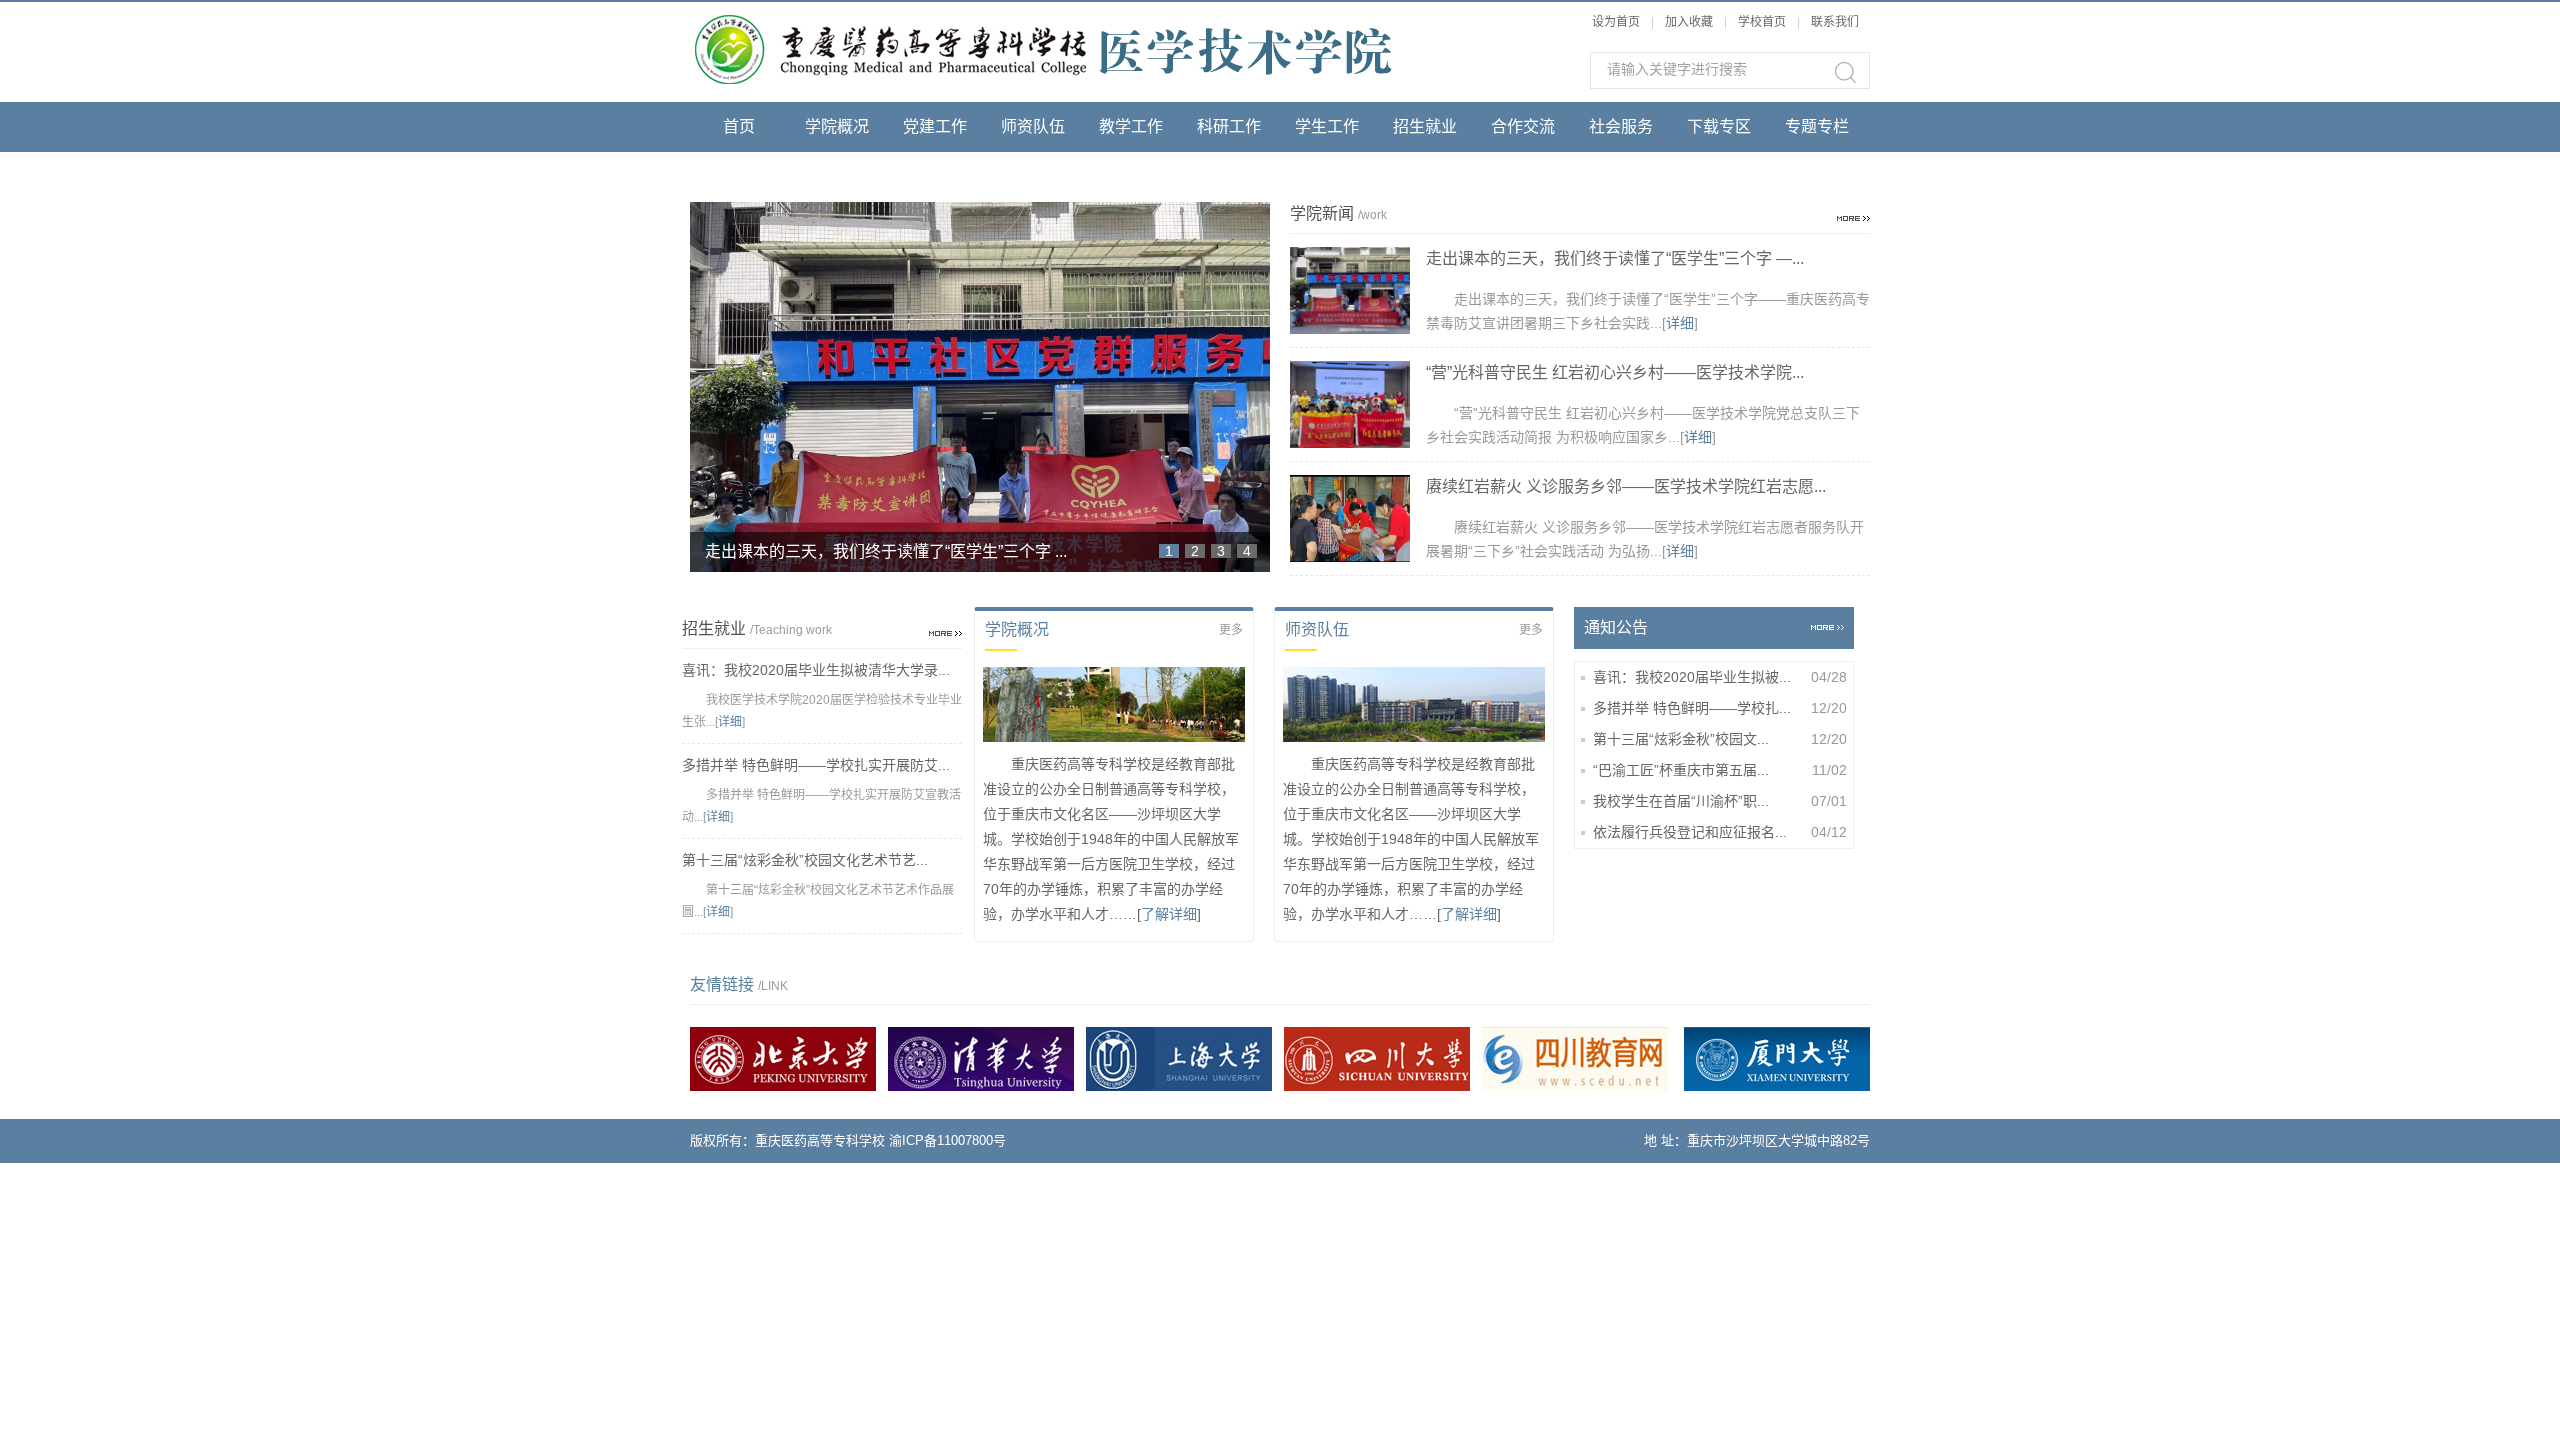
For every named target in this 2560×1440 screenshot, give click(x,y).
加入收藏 (1689, 22)
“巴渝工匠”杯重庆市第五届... (1720, 770)
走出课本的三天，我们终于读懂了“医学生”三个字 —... (1615, 258)
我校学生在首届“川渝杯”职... (1720, 801)
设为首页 (1616, 22)
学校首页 (1763, 22)
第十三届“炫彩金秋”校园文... (1720, 739)
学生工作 (1327, 126)
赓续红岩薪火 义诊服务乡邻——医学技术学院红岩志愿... (1626, 486)
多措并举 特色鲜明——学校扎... (1720, 708)
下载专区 (1719, 126)
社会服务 (1621, 126)
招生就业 (1425, 126)
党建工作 (935, 126)
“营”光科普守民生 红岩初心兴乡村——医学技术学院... (1615, 372)
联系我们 (1835, 22)
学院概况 (837, 126)
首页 (739, 126)
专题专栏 (1817, 126)
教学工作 (1131, 126)
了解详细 (1169, 914)
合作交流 (1523, 126)
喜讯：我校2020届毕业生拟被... (1720, 677)
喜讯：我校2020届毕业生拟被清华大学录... (816, 670)
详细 (1680, 323)
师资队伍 (1033, 126)
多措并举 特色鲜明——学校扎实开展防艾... (816, 765)
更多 (1231, 630)
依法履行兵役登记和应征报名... (1720, 832)
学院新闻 (739, 176)
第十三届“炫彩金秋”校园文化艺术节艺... (805, 860)
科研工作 (1229, 126)
